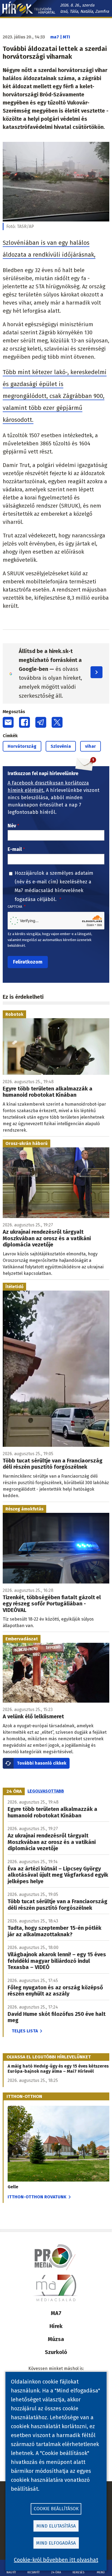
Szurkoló (56, 2352)
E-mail (15, 849)
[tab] (14, 1791)
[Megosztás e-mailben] (8, 722)
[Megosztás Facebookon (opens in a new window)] (24, 722)
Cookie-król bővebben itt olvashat (56, 2560)
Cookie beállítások (56, 2509)
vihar (91, 746)
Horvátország (22, 746)
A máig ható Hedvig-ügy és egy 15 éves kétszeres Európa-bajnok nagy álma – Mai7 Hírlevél (58, 2069)
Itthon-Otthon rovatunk (37, 2197)
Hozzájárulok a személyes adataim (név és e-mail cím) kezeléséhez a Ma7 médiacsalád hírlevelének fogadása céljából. (54, 886)
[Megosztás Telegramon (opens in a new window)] (41, 722)
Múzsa (56, 2339)
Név (12, 826)
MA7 (56, 2313)
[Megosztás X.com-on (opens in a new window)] (57, 722)
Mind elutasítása (56, 2526)
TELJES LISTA (25, 2031)
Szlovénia (61, 746)
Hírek (56, 2326)
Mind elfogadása (56, 2543)
